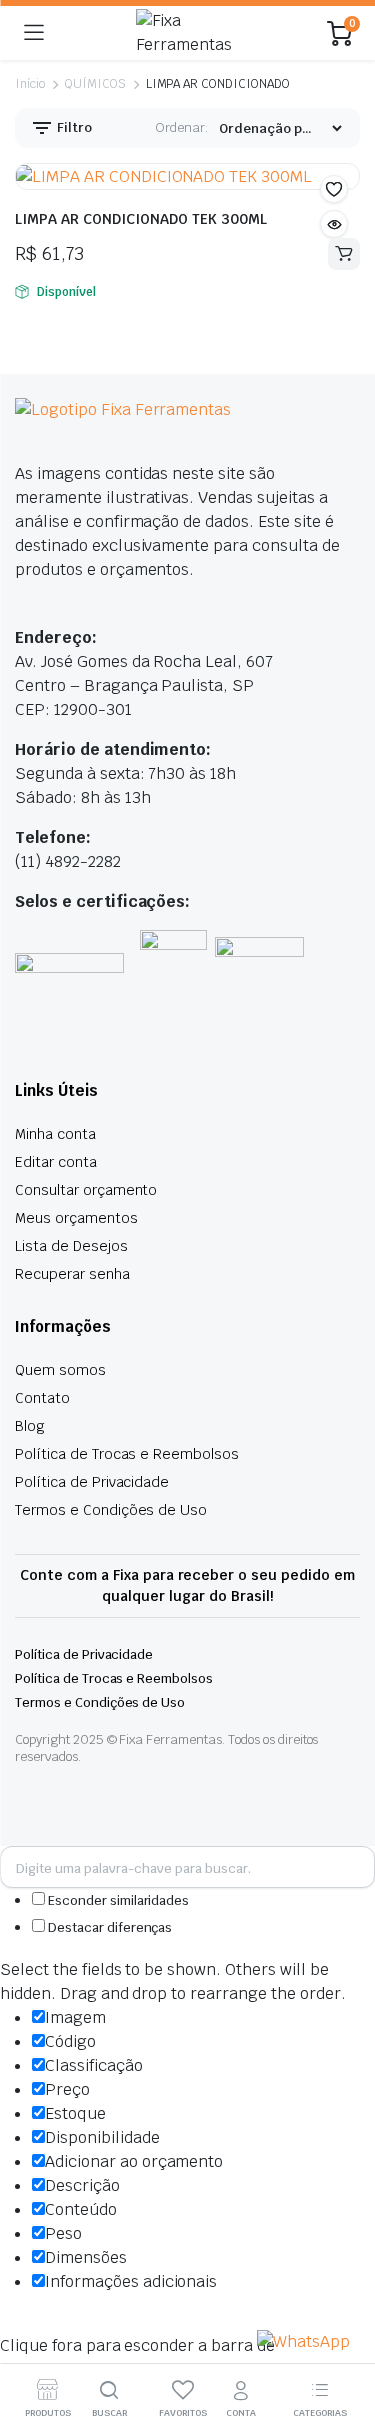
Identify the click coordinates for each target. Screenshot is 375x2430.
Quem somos (60, 1370)
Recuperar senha (72, 1274)
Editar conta (56, 1162)
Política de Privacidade (92, 1482)
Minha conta (55, 1134)
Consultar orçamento (86, 1190)
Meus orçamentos (76, 1218)
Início (30, 84)
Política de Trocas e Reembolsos (127, 1454)
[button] (334, 189)
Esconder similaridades (117, 1900)
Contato (42, 1398)
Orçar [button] (344, 254)
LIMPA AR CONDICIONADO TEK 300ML (141, 219)
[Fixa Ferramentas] (186, 33)
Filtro (73, 127)
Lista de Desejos (71, 1246)
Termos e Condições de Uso (111, 1510)
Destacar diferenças (108, 1927)
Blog (30, 1426)
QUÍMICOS (95, 84)
